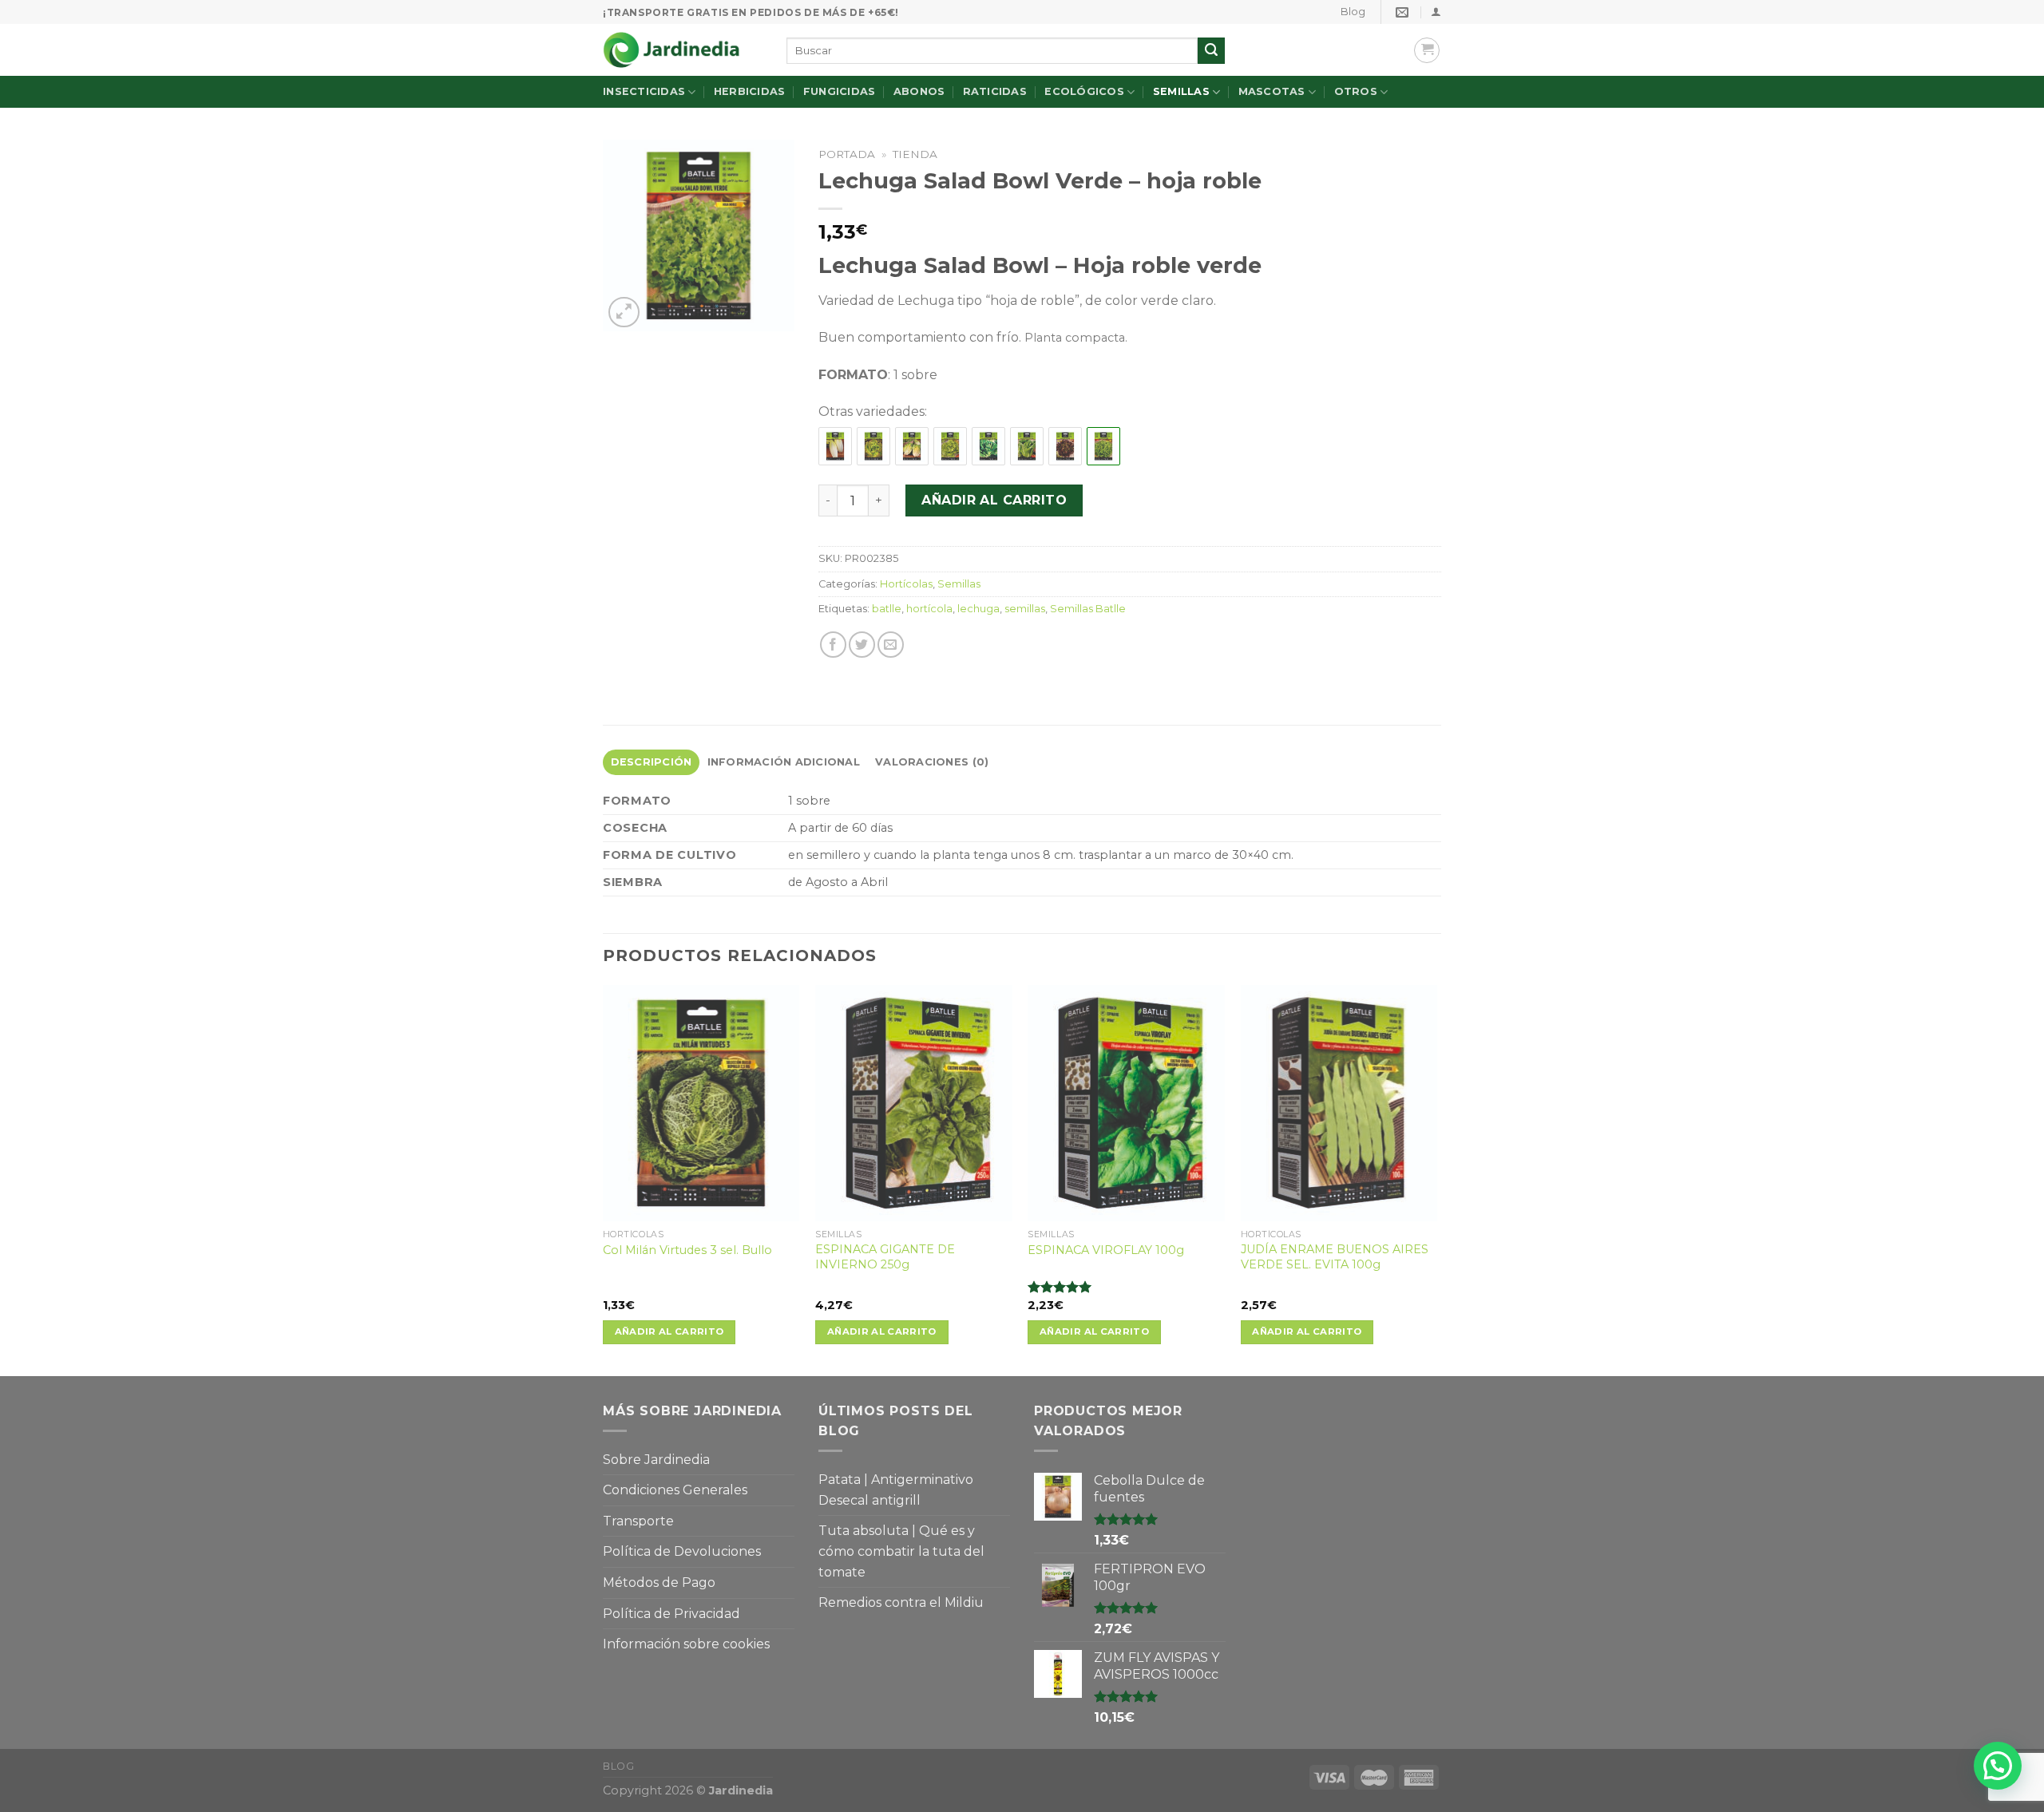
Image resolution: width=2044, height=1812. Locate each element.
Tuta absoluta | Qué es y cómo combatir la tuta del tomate (901, 1551)
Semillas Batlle (1088, 609)
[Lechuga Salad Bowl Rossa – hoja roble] (1065, 447)
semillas (1025, 609)
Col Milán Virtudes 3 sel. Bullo (687, 1250)
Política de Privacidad (671, 1614)
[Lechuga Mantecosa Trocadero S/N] (950, 447)
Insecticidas (644, 91)
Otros (1356, 91)
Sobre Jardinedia (656, 1460)
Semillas (1181, 91)
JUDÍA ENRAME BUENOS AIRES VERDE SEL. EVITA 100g (1335, 1257)
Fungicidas (840, 91)
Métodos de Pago (659, 1583)
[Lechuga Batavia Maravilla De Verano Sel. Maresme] (873, 447)
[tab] (651, 762)
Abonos (919, 91)
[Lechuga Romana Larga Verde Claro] (1027, 447)
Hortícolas (906, 584)
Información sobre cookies (686, 1644)
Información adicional (784, 762)
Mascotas (1272, 91)
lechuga (978, 609)
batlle (887, 609)
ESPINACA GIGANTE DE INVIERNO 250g (885, 1257)
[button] (1998, 1766)
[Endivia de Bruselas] (835, 447)
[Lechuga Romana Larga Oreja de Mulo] (988, 447)
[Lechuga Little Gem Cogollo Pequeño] (912, 447)
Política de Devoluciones (682, 1551)
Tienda (915, 154)
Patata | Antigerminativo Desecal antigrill (896, 1490)
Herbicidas (750, 91)
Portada (847, 154)
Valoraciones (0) (932, 762)
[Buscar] (1211, 51)
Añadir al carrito (994, 500)
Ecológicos (1084, 91)
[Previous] (604, 1179)
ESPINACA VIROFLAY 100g (1106, 1250)
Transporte (638, 1521)
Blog (1353, 12)
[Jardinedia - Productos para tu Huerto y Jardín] (683, 50)
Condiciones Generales (675, 1490)
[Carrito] (1427, 50)
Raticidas (995, 91)
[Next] (1436, 1179)
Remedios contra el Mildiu (901, 1602)
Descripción (652, 762)
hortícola (929, 609)
